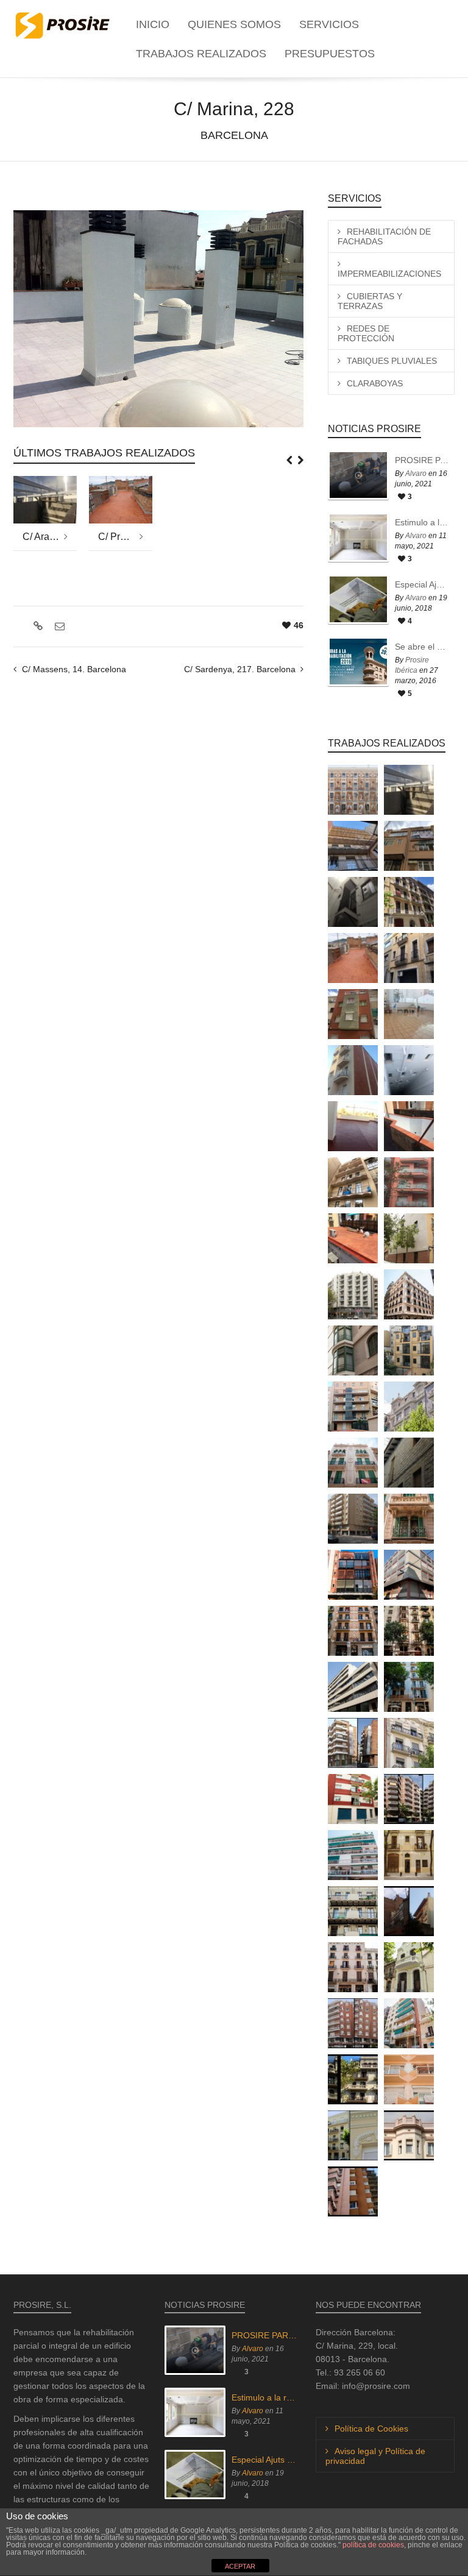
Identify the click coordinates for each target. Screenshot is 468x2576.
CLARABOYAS (375, 383)
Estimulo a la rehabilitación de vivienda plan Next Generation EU (422, 522)
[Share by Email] (58, 626)
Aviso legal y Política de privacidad (375, 2456)
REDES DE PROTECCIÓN (366, 333)
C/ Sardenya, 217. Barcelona (240, 669)
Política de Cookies (371, 2429)
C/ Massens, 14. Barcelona (74, 669)
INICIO (153, 24)
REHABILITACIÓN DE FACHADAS (384, 236)
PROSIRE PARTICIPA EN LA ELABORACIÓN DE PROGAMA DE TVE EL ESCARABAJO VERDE (422, 460)
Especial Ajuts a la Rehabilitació (422, 584)
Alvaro (416, 474)
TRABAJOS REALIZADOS (201, 54)
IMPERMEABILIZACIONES (389, 274)
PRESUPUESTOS (330, 54)
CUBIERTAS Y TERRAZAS (370, 301)
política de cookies (373, 2545)
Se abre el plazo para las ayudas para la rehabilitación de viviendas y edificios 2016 (422, 647)
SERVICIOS (329, 24)
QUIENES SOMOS (234, 24)
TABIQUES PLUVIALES (392, 361)
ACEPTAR (240, 2566)
